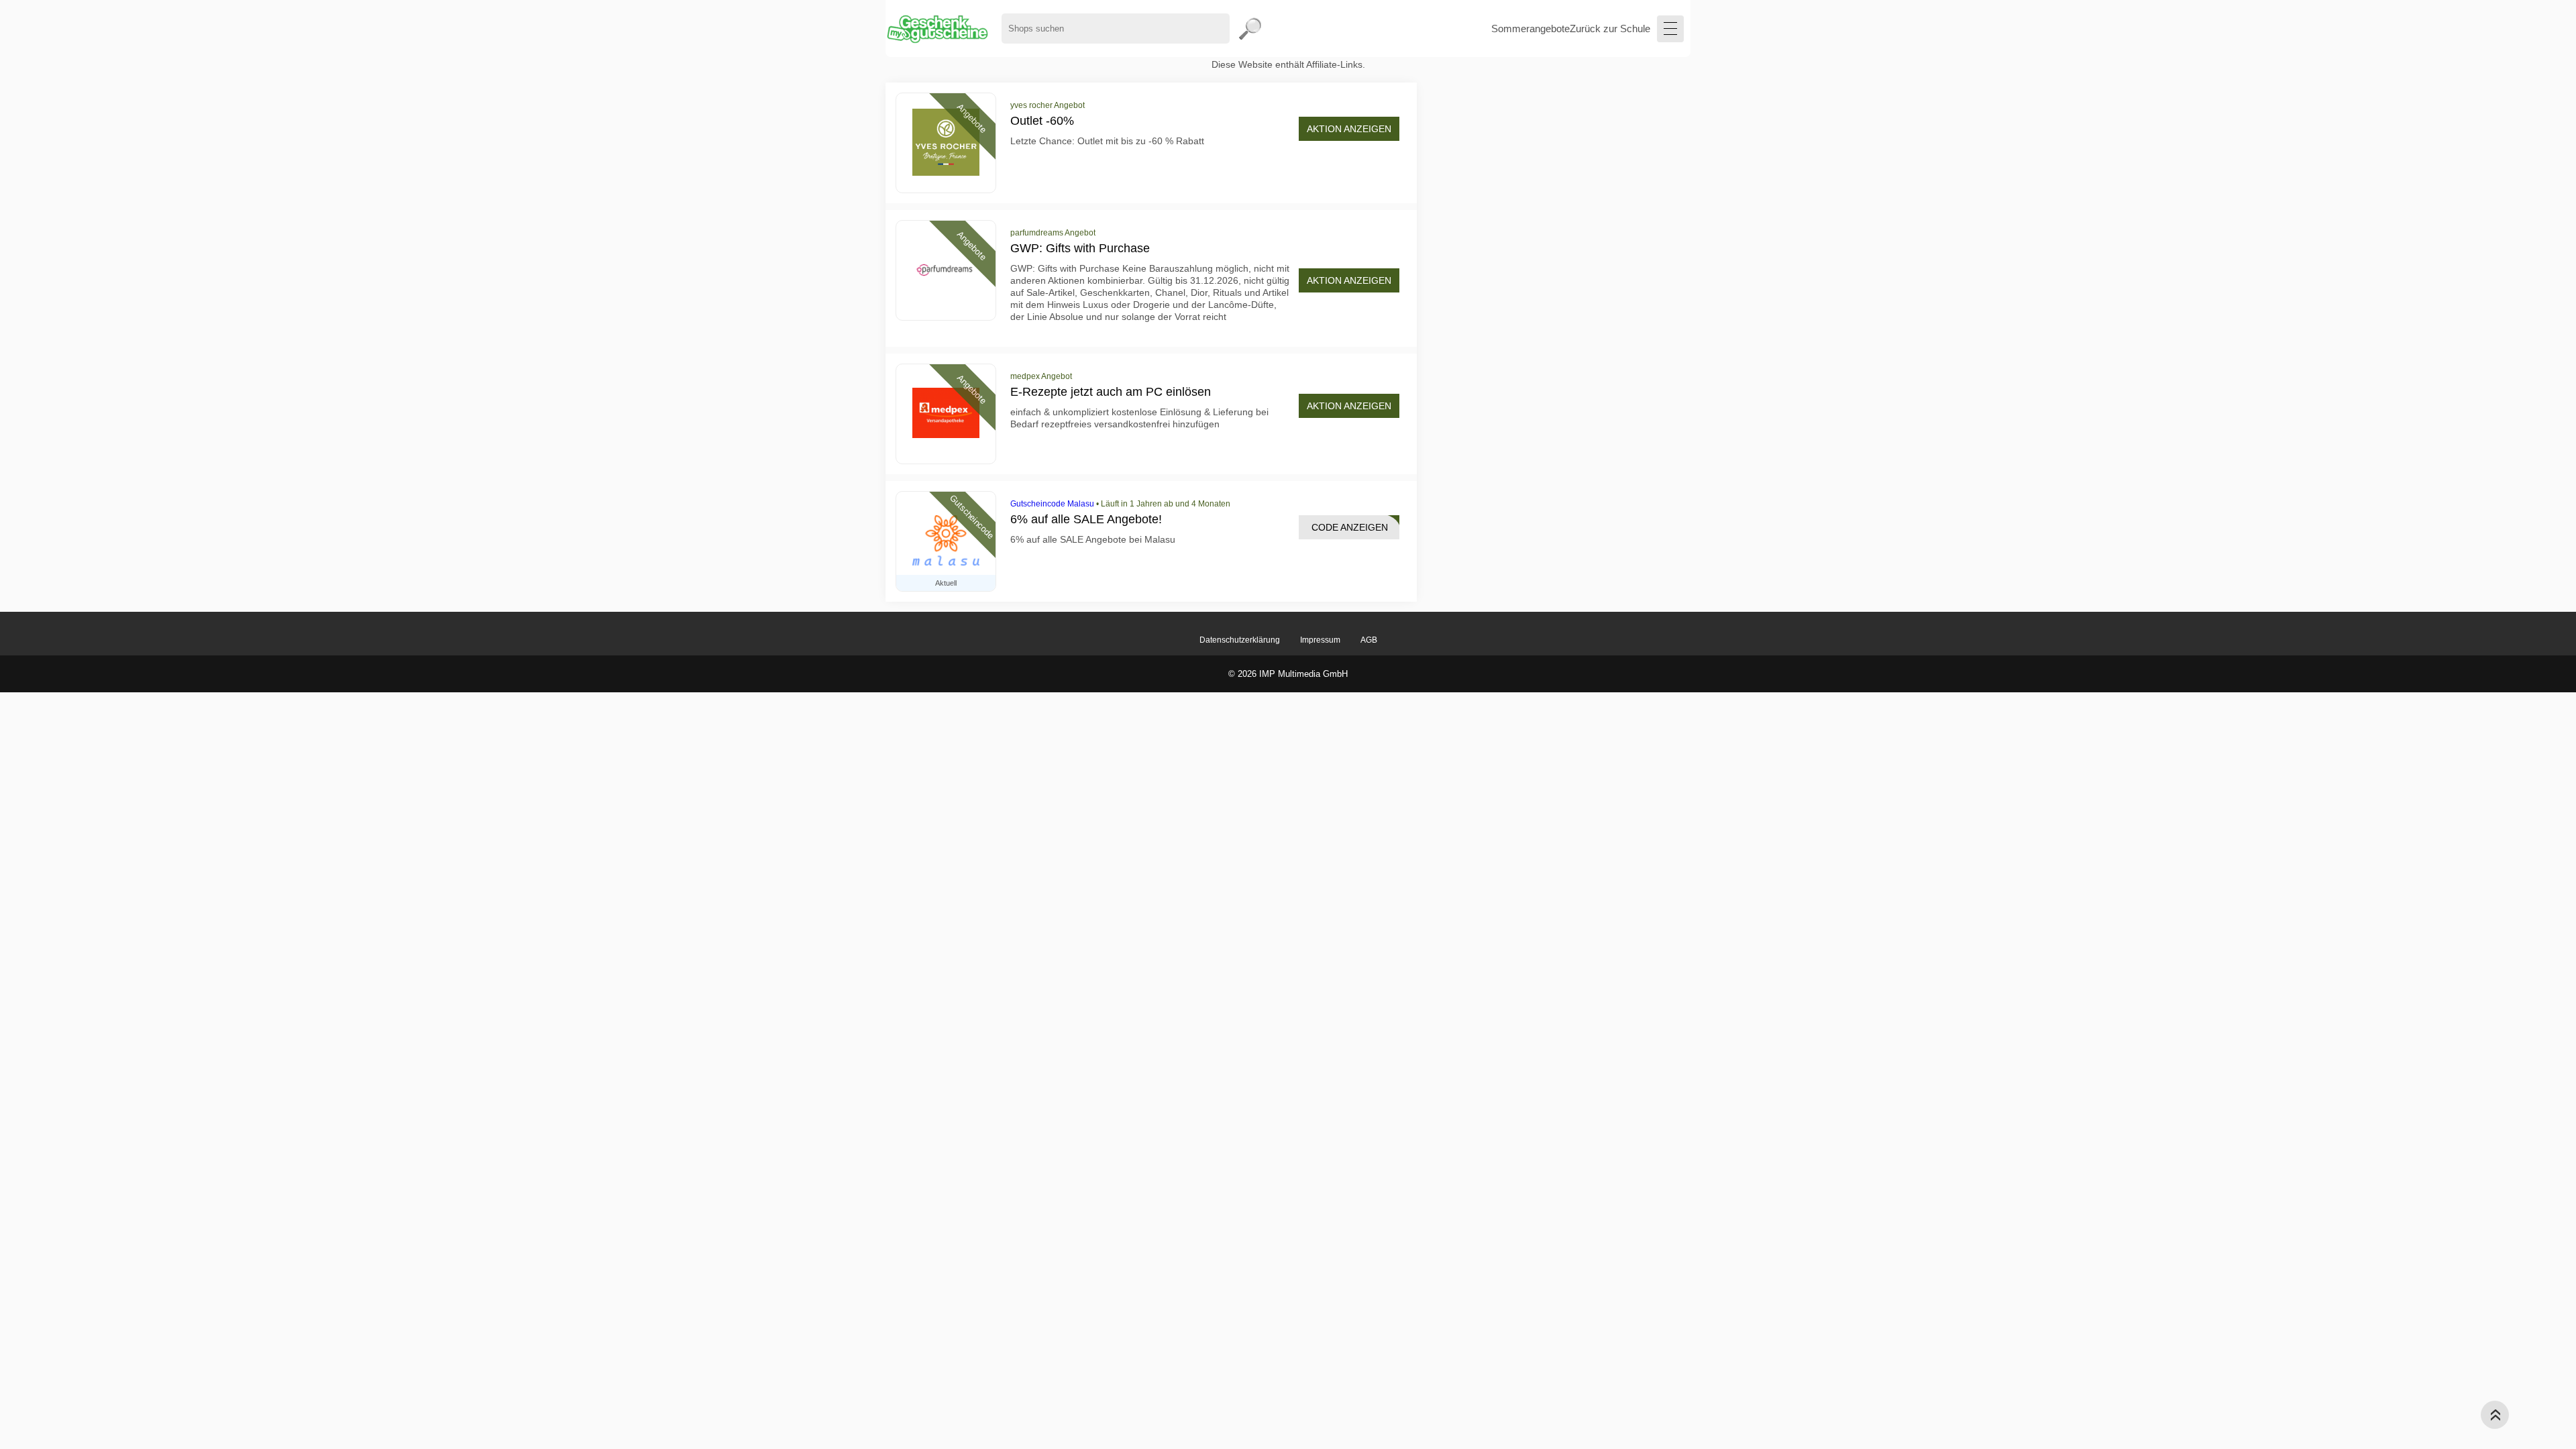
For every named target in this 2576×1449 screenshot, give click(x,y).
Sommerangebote (1531, 29)
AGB (1369, 640)
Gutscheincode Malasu (1052, 504)
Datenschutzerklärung (1240, 640)
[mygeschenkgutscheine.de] (937, 29)
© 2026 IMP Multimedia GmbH (1288, 674)
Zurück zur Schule (1610, 29)
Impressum (1320, 640)
